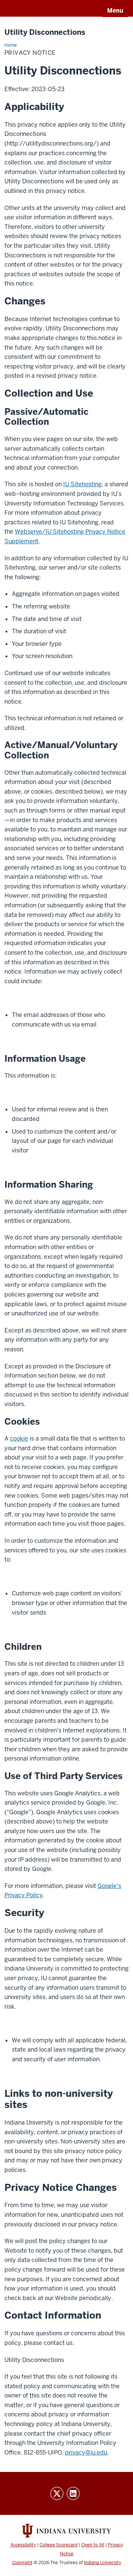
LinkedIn (73, 2493)
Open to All (93, 2545)
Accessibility (23, 2545)
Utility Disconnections (45, 32)
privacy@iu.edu (86, 2452)
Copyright (22, 2563)
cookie (19, 1439)
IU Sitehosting (82, 484)
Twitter (57, 2493)
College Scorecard (59, 2545)
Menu (115, 11)
